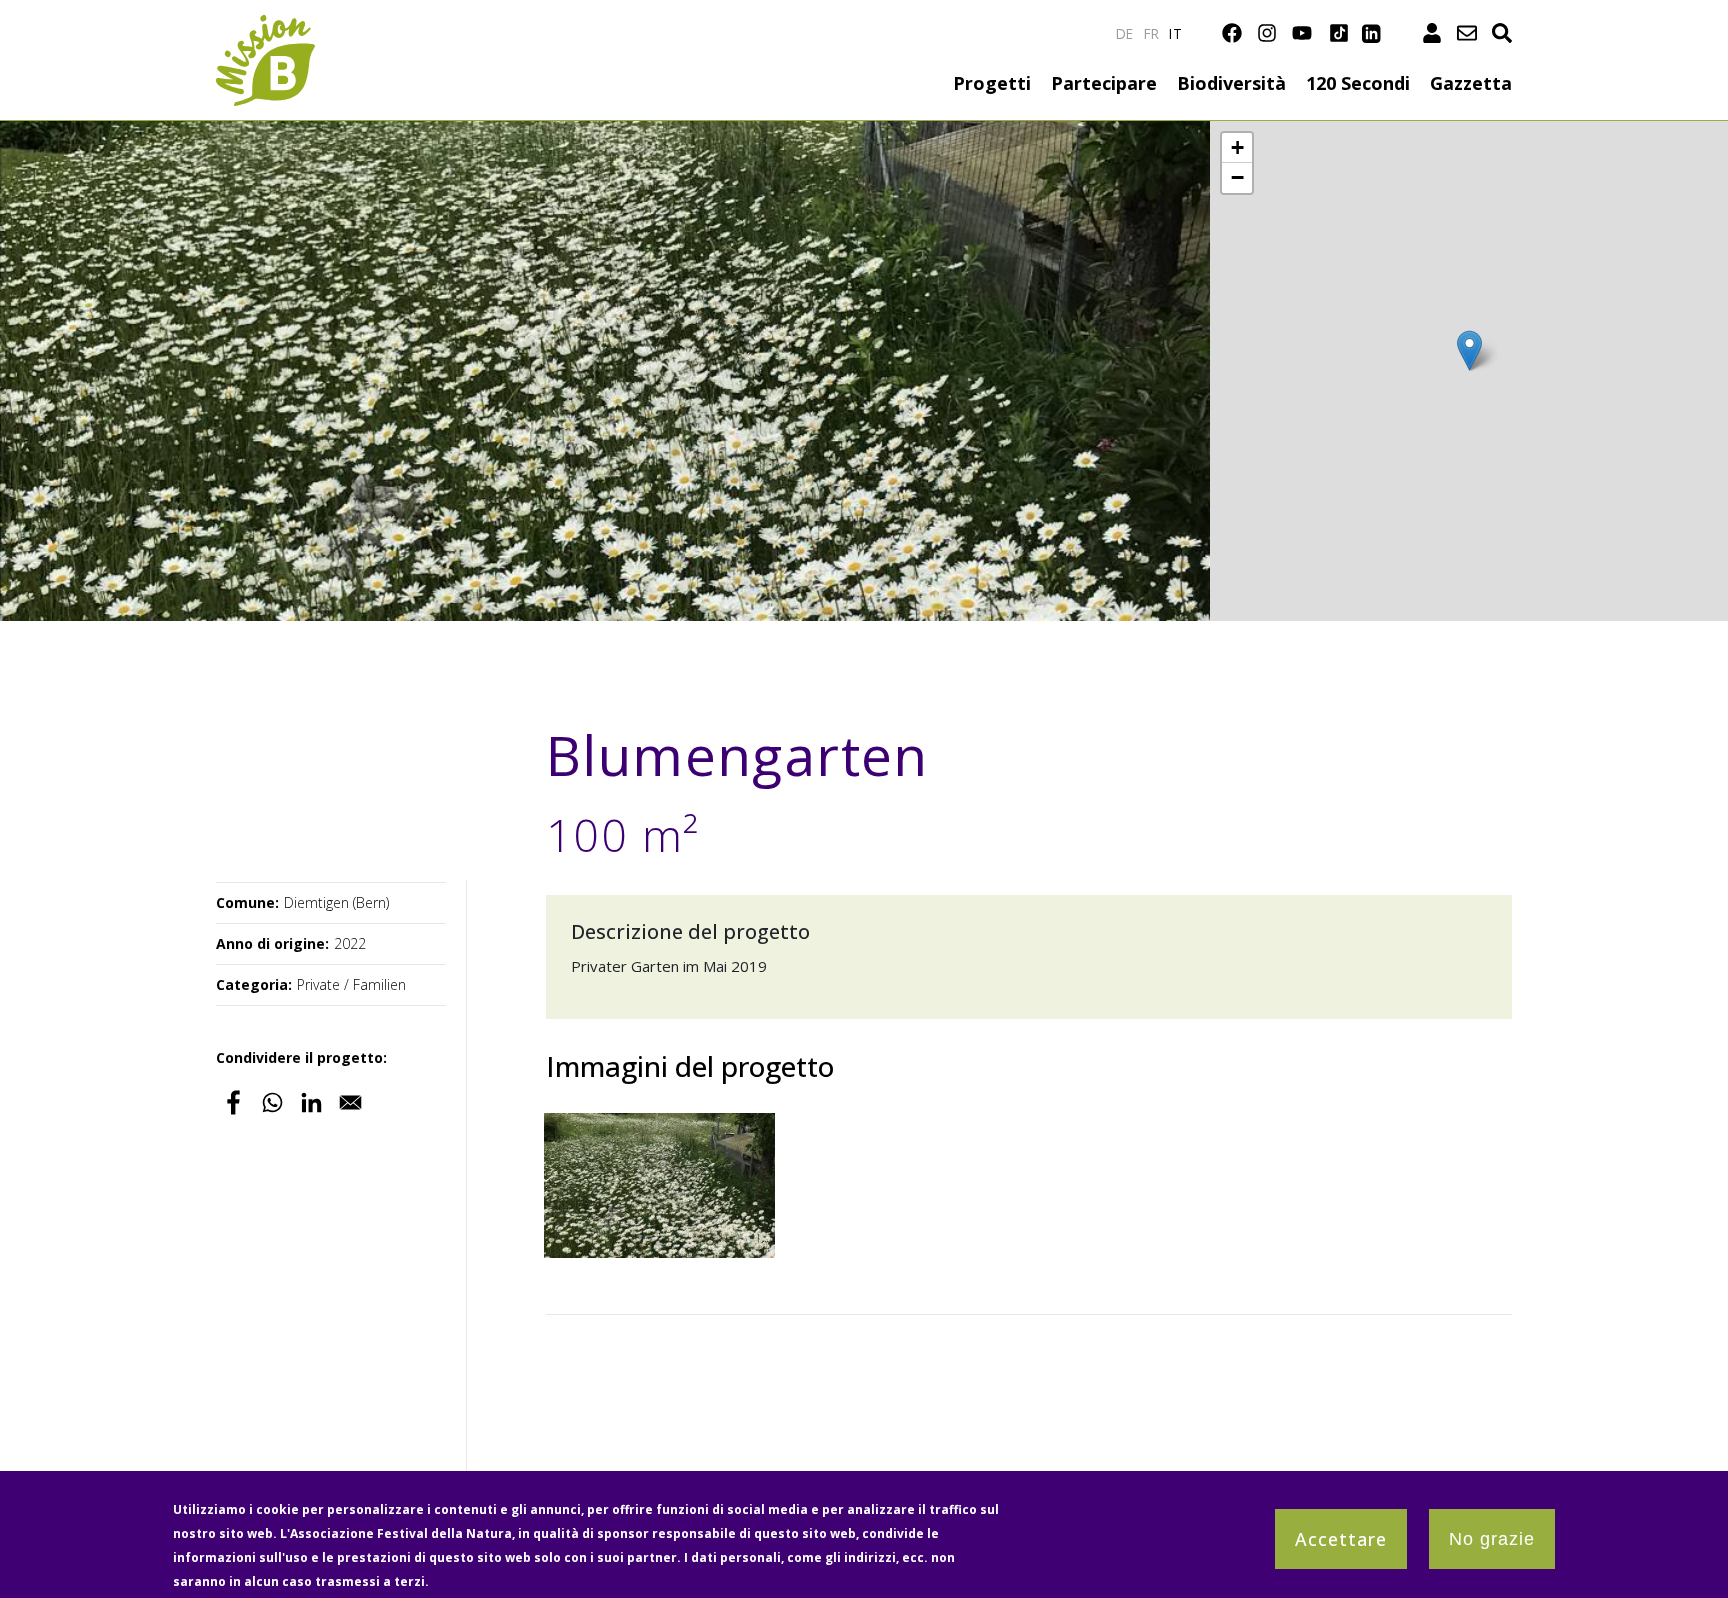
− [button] (1237, 177)
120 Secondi (1358, 83)
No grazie (1492, 1539)
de (1125, 33)
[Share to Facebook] (233, 1102)
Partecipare (1104, 83)
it (1175, 33)
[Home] (265, 26)
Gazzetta (1471, 83)
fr (1152, 33)
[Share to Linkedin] (311, 1102)
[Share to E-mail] (350, 1102)
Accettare (1341, 1539)
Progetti (992, 83)
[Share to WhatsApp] (272, 1102)
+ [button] (1237, 147)
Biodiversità (1231, 83)
